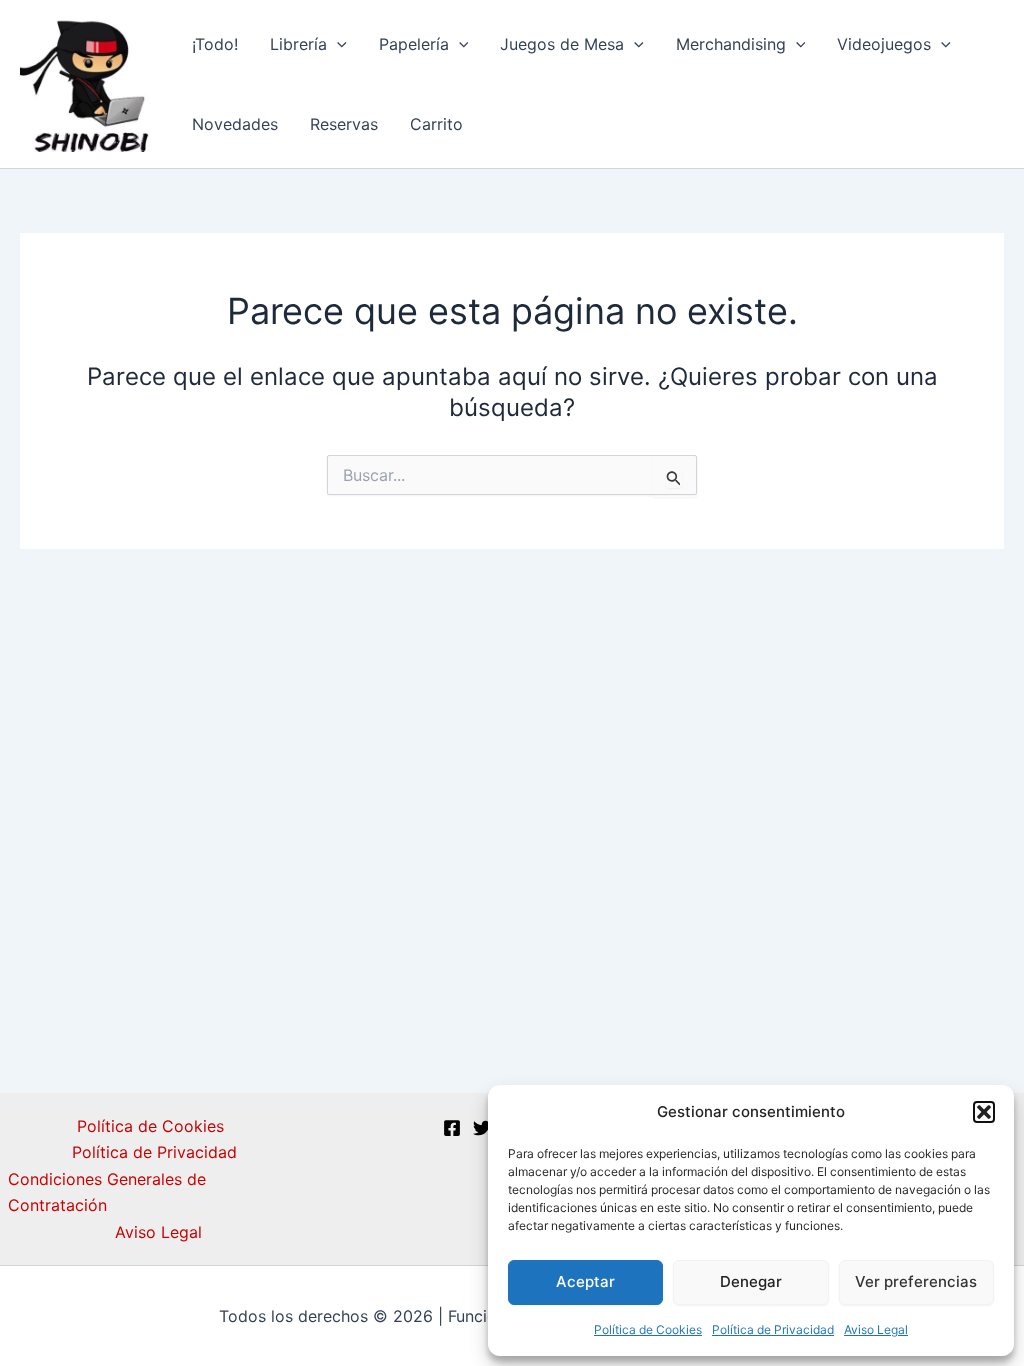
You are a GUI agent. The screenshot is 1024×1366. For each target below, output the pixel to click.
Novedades (235, 124)
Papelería (414, 44)
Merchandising (731, 44)
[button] (984, 1112)
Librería (298, 44)
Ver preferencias (916, 1281)
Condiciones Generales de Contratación (107, 1192)
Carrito (436, 124)
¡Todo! (215, 44)
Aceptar (585, 1281)
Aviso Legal (876, 1329)
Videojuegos (884, 44)
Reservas (344, 124)
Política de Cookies (648, 1329)
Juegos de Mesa (562, 44)
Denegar (751, 1281)
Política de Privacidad (773, 1329)
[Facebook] (452, 1128)
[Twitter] (482, 1128)
